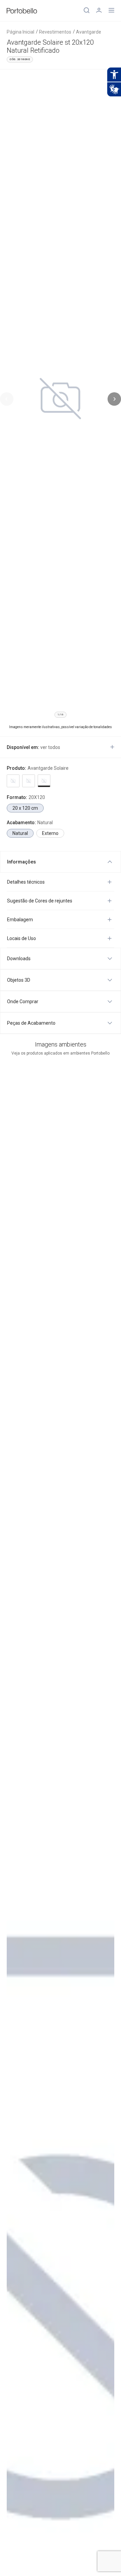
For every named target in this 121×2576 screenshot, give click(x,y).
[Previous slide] (7, 399)
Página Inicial (21, 32)
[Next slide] (114, 399)
